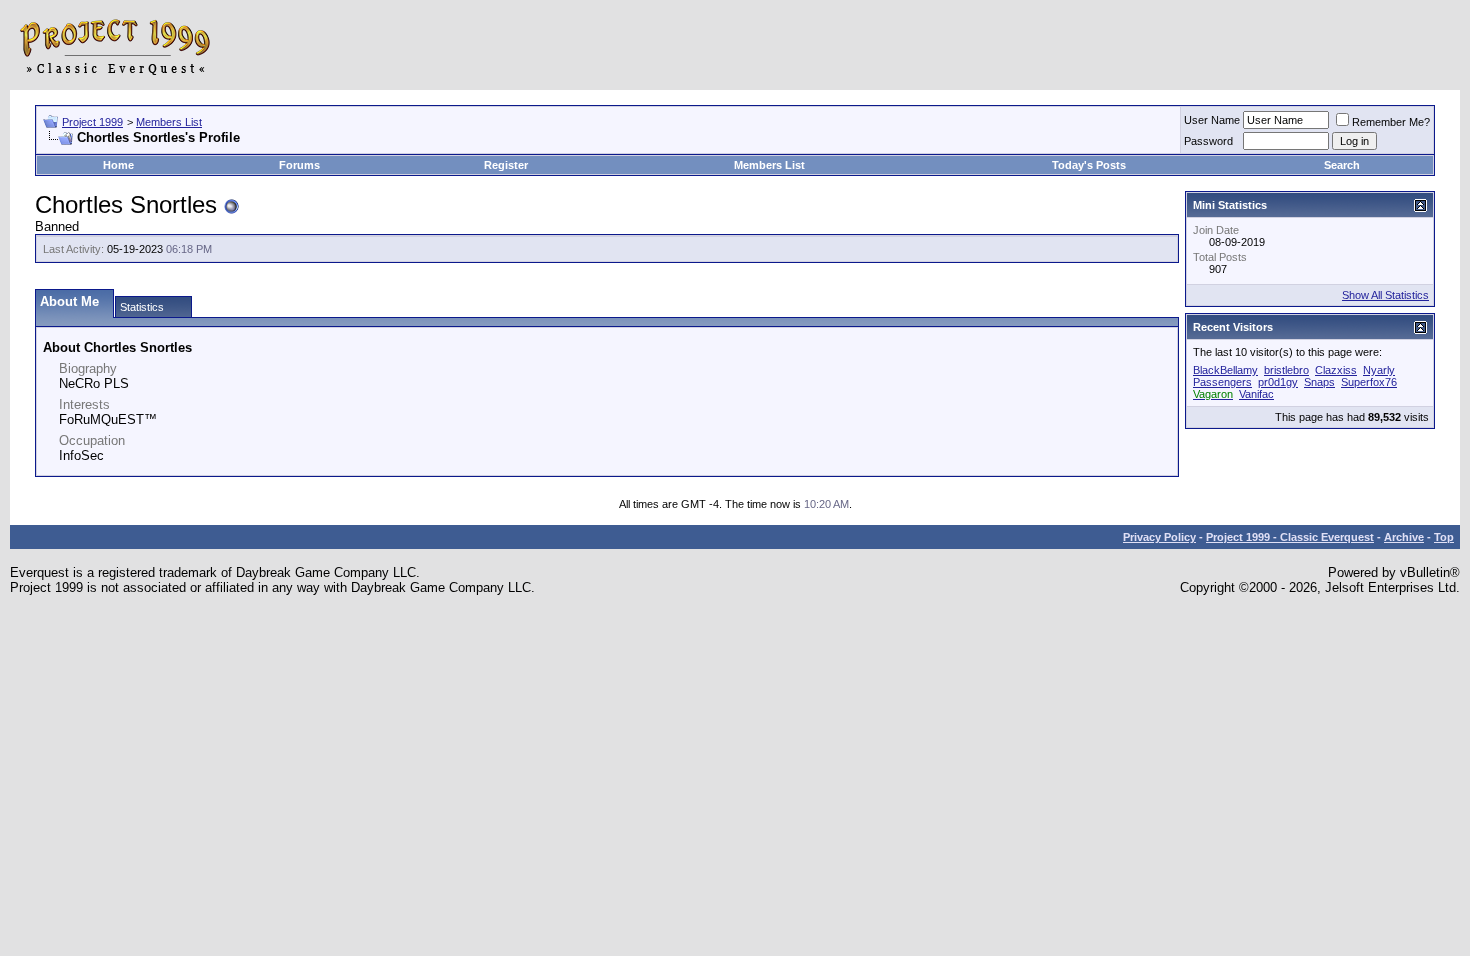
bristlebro (1286, 370)
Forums (299, 165)
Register (506, 165)
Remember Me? (1391, 122)
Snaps (1319, 382)
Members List (169, 122)
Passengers (1222, 382)
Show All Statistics (1385, 295)
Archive (1404, 537)
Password (1208, 141)
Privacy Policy (1159, 537)
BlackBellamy (1225, 370)
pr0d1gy (1278, 382)
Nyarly (1379, 370)
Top (1444, 537)
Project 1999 (92, 122)
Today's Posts (1089, 165)
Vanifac (1256, 394)
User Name (1212, 120)
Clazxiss (1336, 370)
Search (1342, 165)
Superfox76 (1369, 382)
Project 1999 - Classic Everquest (1290, 537)
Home (118, 165)
